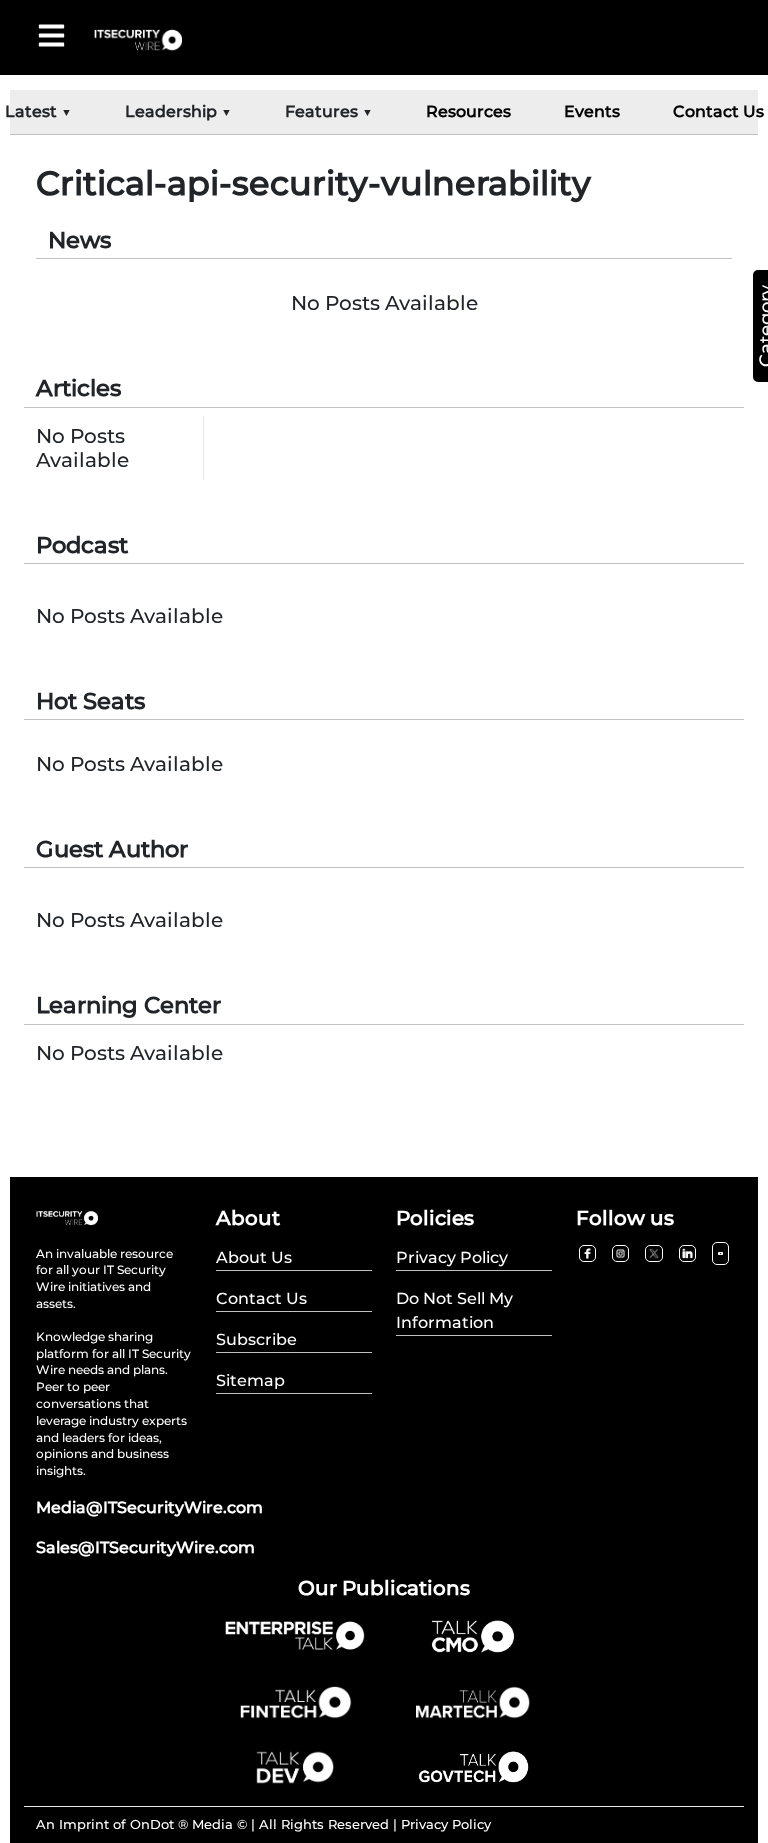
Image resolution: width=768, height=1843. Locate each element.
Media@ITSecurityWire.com (149, 1507)
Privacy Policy (446, 1824)
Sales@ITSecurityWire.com (145, 1547)
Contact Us (718, 111)
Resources (468, 111)
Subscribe (256, 1339)
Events (592, 111)
